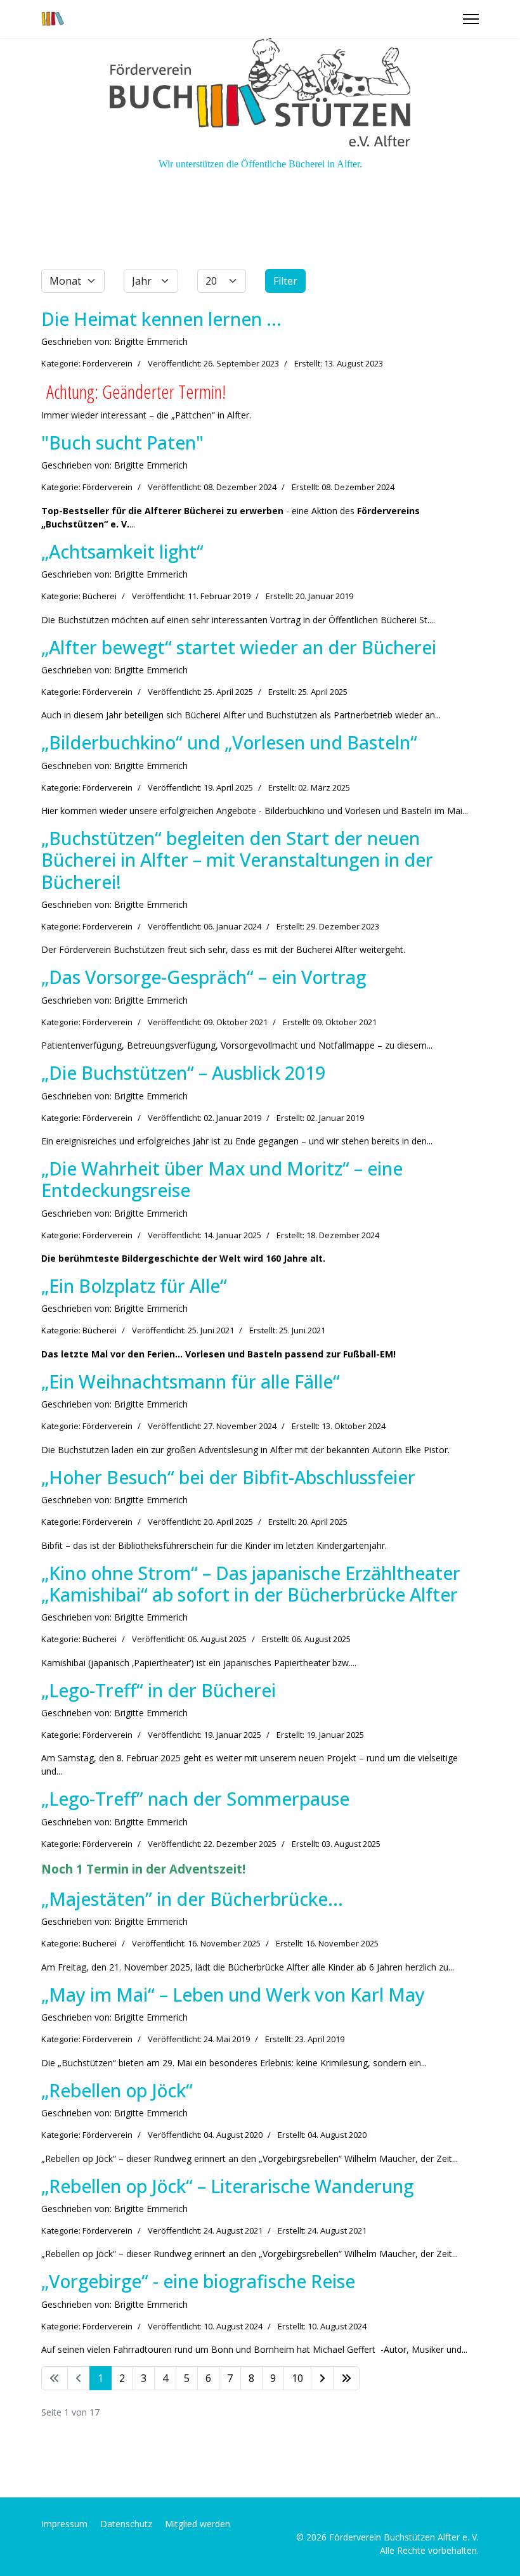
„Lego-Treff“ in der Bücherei (159, 1690)
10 (297, 2378)
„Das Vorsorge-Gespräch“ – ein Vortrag (204, 977)
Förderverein (107, 363)
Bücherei (100, 596)
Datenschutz (126, 2524)
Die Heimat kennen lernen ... (161, 319)
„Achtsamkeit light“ (122, 551)
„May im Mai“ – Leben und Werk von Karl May (233, 1994)
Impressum (64, 2524)
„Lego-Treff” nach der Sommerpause (195, 1798)
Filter (285, 281)
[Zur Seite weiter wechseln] (322, 2378)
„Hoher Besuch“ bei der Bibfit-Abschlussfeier (228, 1477)
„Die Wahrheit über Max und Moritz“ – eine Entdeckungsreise (222, 1179)
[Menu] (471, 19)
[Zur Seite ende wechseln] (346, 2378)
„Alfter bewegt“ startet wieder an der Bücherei (239, 647)
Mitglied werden (198, 2524)
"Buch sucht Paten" (122, 442)
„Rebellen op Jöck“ (117, 2090)
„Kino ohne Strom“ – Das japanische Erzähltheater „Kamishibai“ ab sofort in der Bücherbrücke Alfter (251, 1583)
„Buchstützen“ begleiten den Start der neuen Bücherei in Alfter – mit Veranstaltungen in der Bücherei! (237, 860)
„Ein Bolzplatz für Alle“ (134, 1285)
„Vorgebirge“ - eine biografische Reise (198, 2281)
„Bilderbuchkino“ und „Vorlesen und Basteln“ (229, 742)
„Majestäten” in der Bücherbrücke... (192, 1899)
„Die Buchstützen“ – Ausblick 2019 (183, 1072)
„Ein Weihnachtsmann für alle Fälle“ (191, 1381)
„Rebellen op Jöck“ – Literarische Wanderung (227, 2186)
